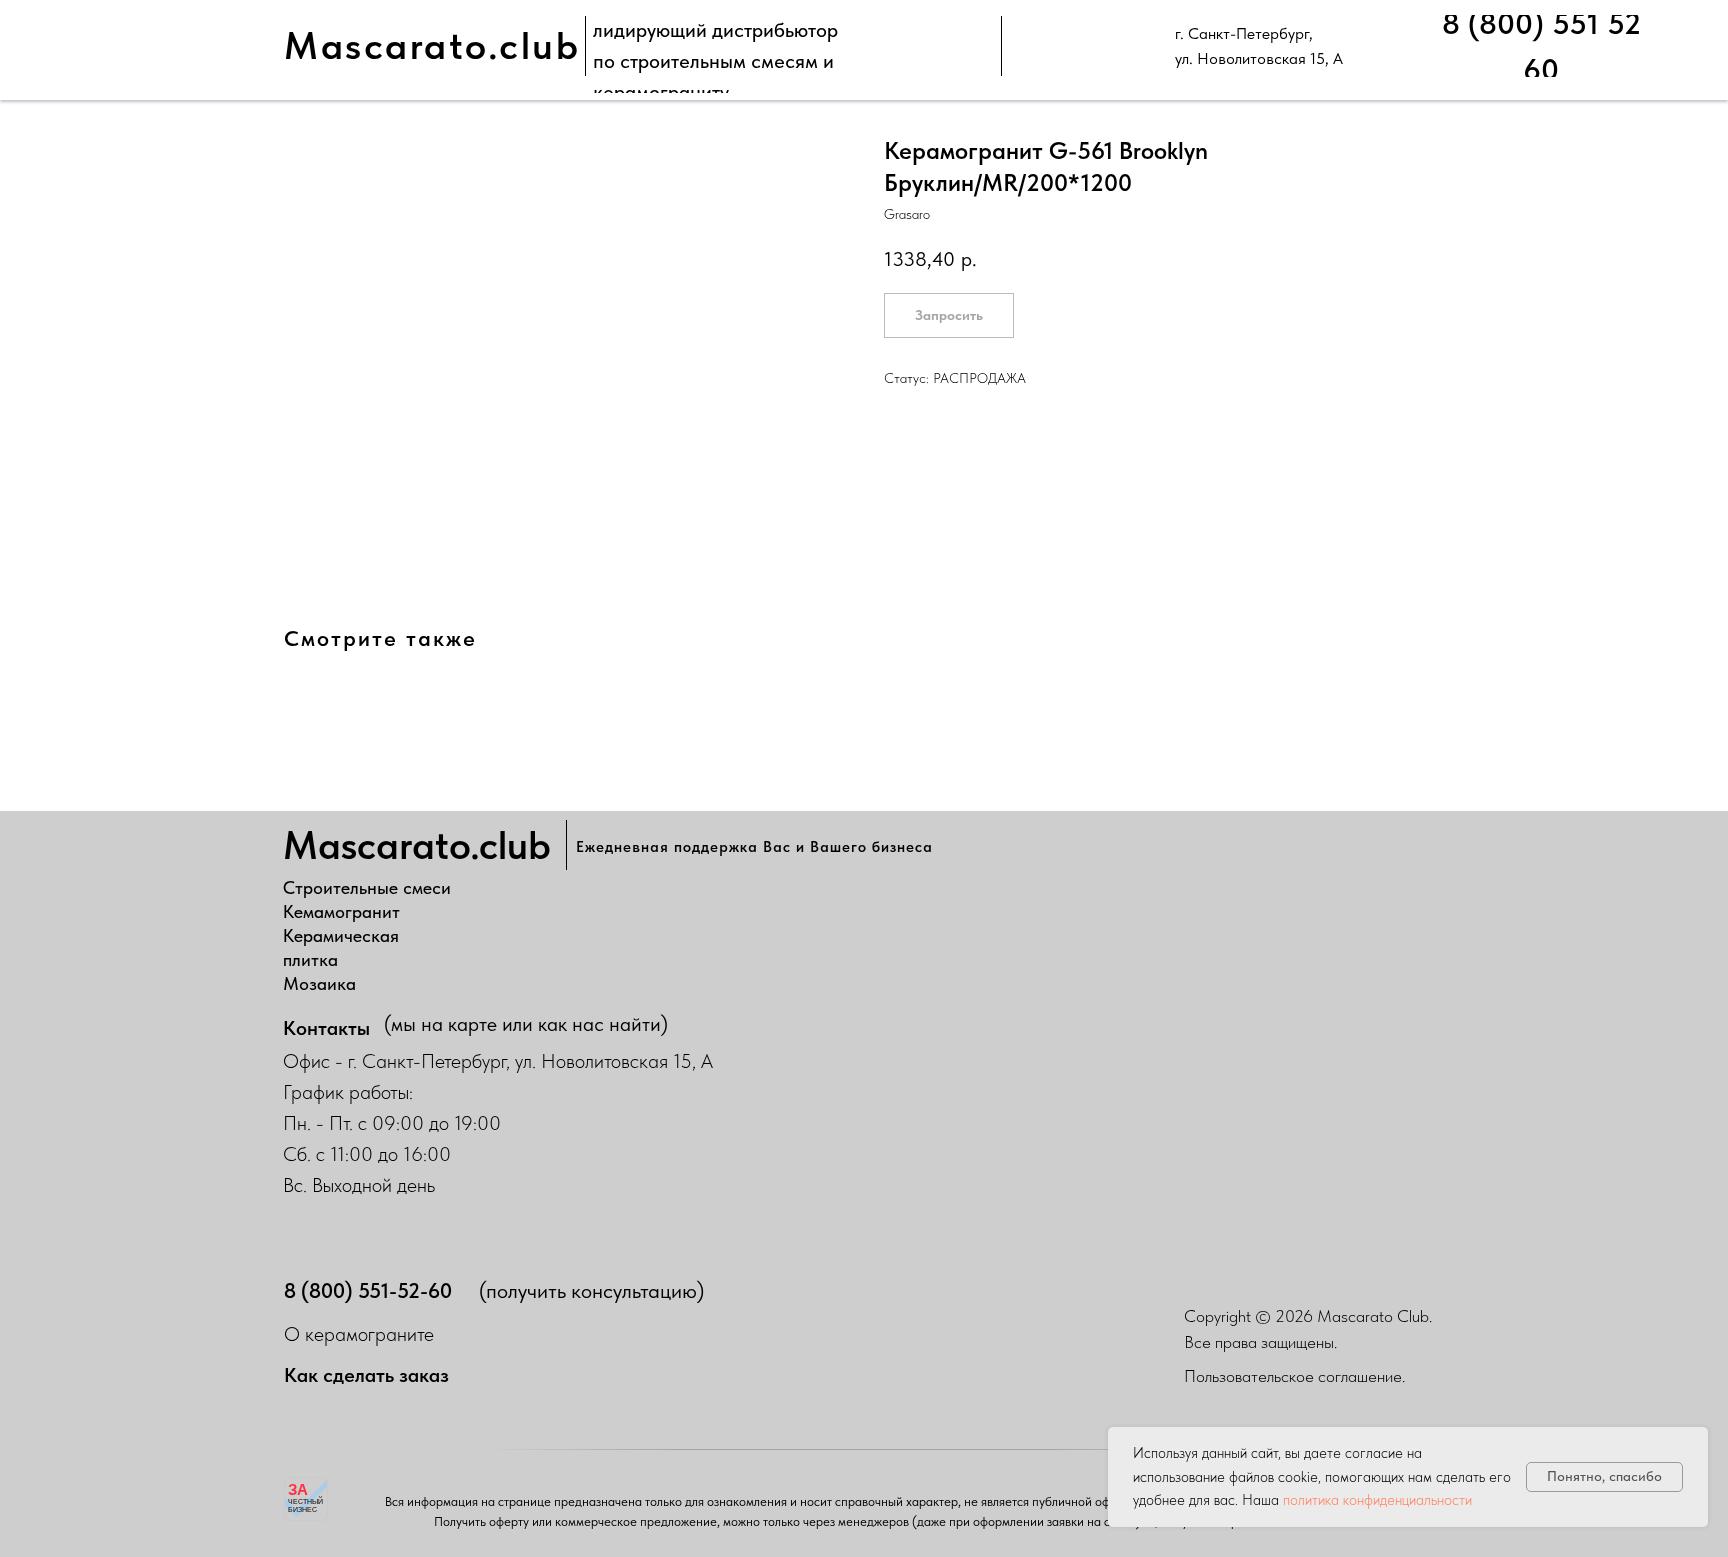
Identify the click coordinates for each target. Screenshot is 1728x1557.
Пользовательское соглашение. (1294, 1376)
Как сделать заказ (366, 1375)
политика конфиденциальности (1377, 1500)
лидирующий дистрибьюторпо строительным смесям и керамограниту (715, 61)
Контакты (326, 1028)
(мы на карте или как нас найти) (526, 1024)
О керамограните (359, 1334)
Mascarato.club (432, 45)
